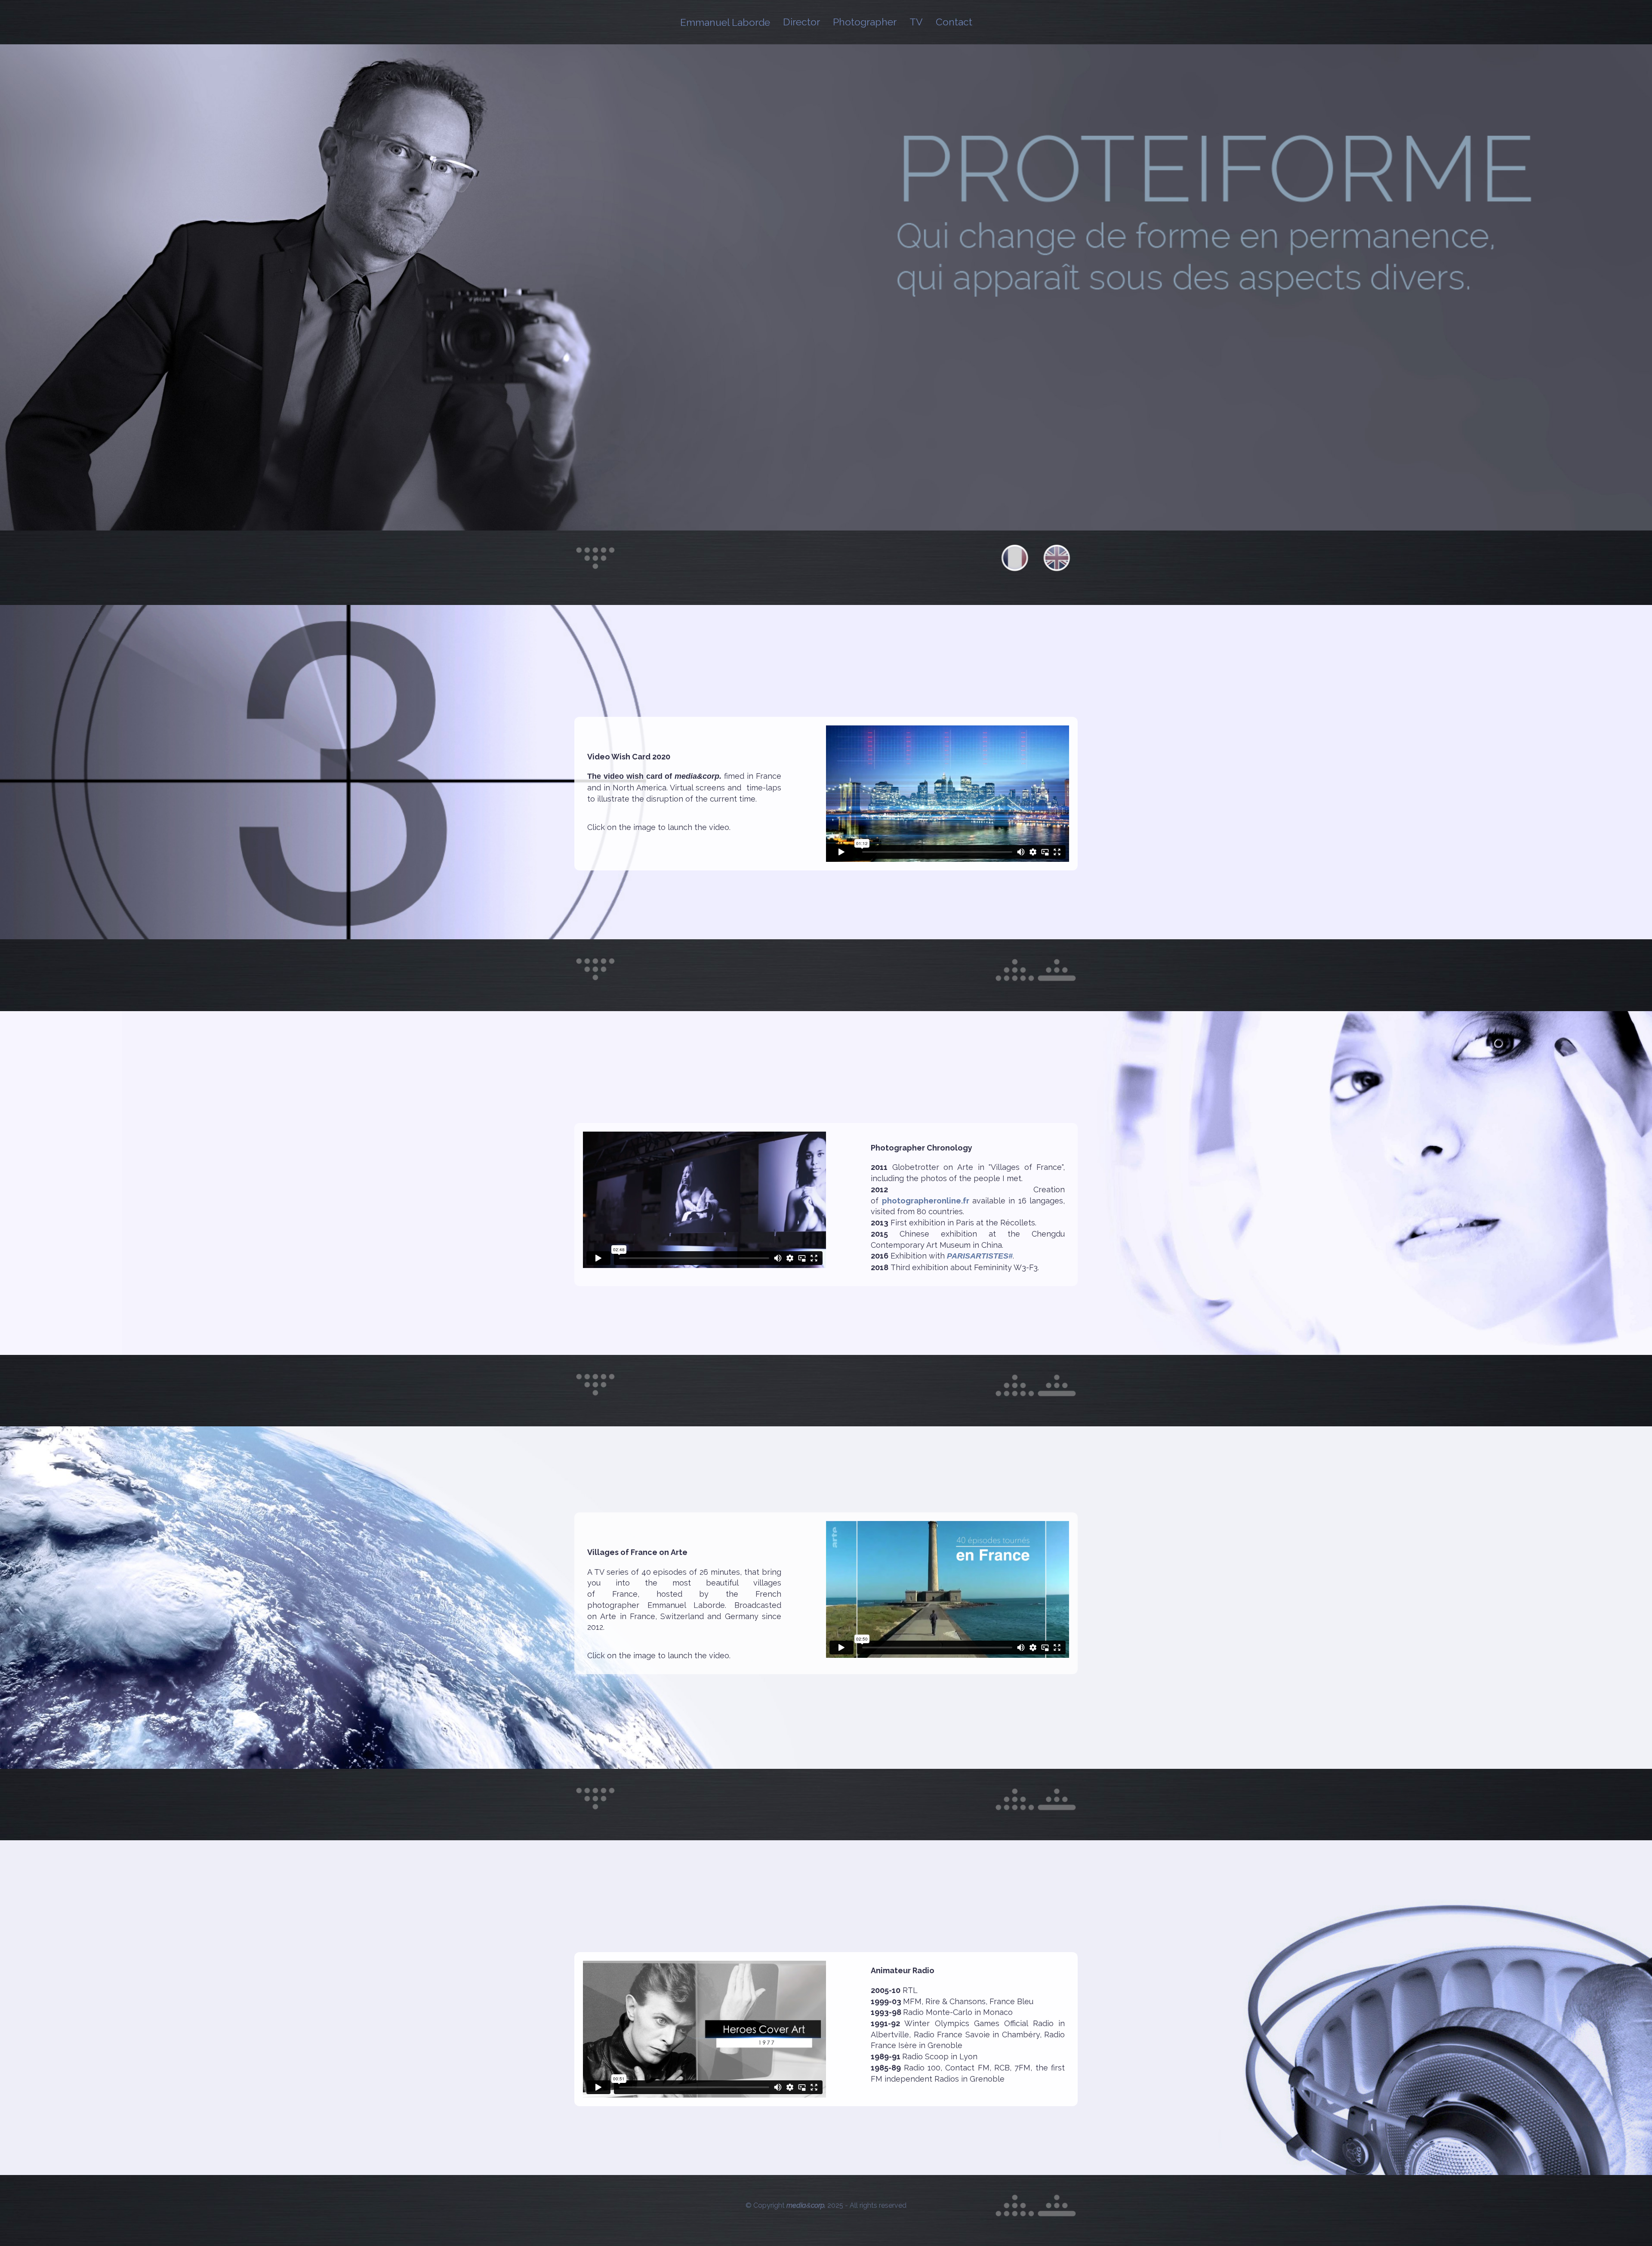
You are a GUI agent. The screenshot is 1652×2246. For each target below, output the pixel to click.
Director (801, 22)
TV (916, 22)
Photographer (865, 22)
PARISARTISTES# (980, 1256)
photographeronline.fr (926, 1201)
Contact (954, 22)
